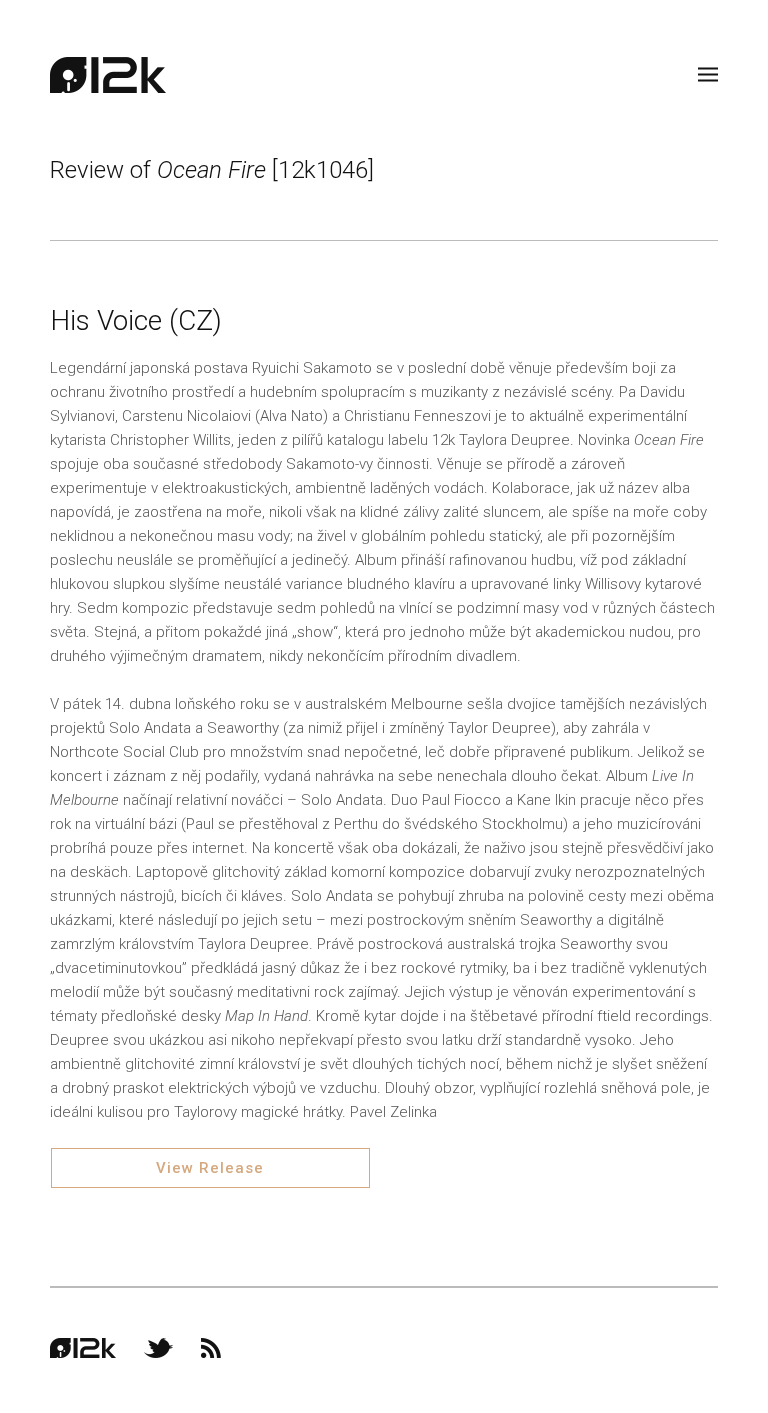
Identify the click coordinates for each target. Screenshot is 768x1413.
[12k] (108, 75)
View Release (210, 1168)
